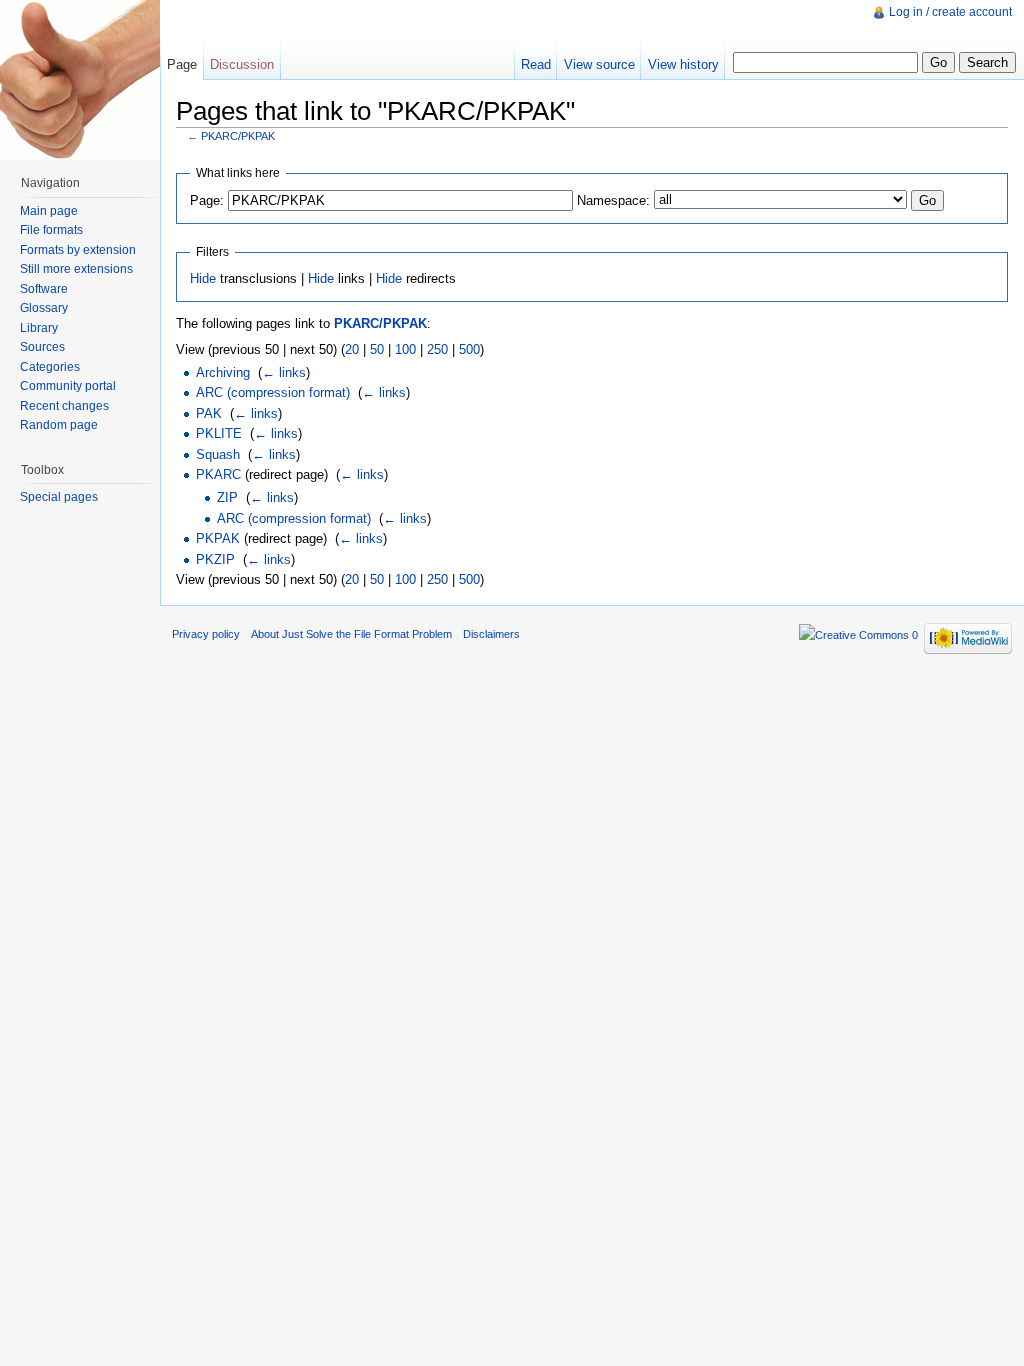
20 (352, 349)
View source (599, 64)
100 (405, 349)
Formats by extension (78, 250)
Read (536, 64)
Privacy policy (206, 634)
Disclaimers (491, 634)
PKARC (218, 474)
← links (284, 372)
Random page (59, 425)
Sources (42, 347)
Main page (49, 211)
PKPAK (218, 538)
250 (437, 349)
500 (469, 349)
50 (377, 349)
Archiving (223, 372)
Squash (218, 454)
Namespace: (613, 200)
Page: (207, 200)
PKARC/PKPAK (238, 136)
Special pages (59, 497)
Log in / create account (950, 12)
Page (182, 64)
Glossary (44, 308)
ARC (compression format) (273, 392)
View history (683, 64)
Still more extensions (76, 269)
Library (39, 328)
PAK (209, 413)
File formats (51, 230)
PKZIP (215, 559)
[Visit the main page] (80, 80)
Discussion (242, 64)
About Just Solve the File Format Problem (351, 634)
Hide (203, 278)
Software (44, 289)
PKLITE (219, 433)
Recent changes (64, 406)
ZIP (227, 497)
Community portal (68, 386)
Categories (50, 367)
